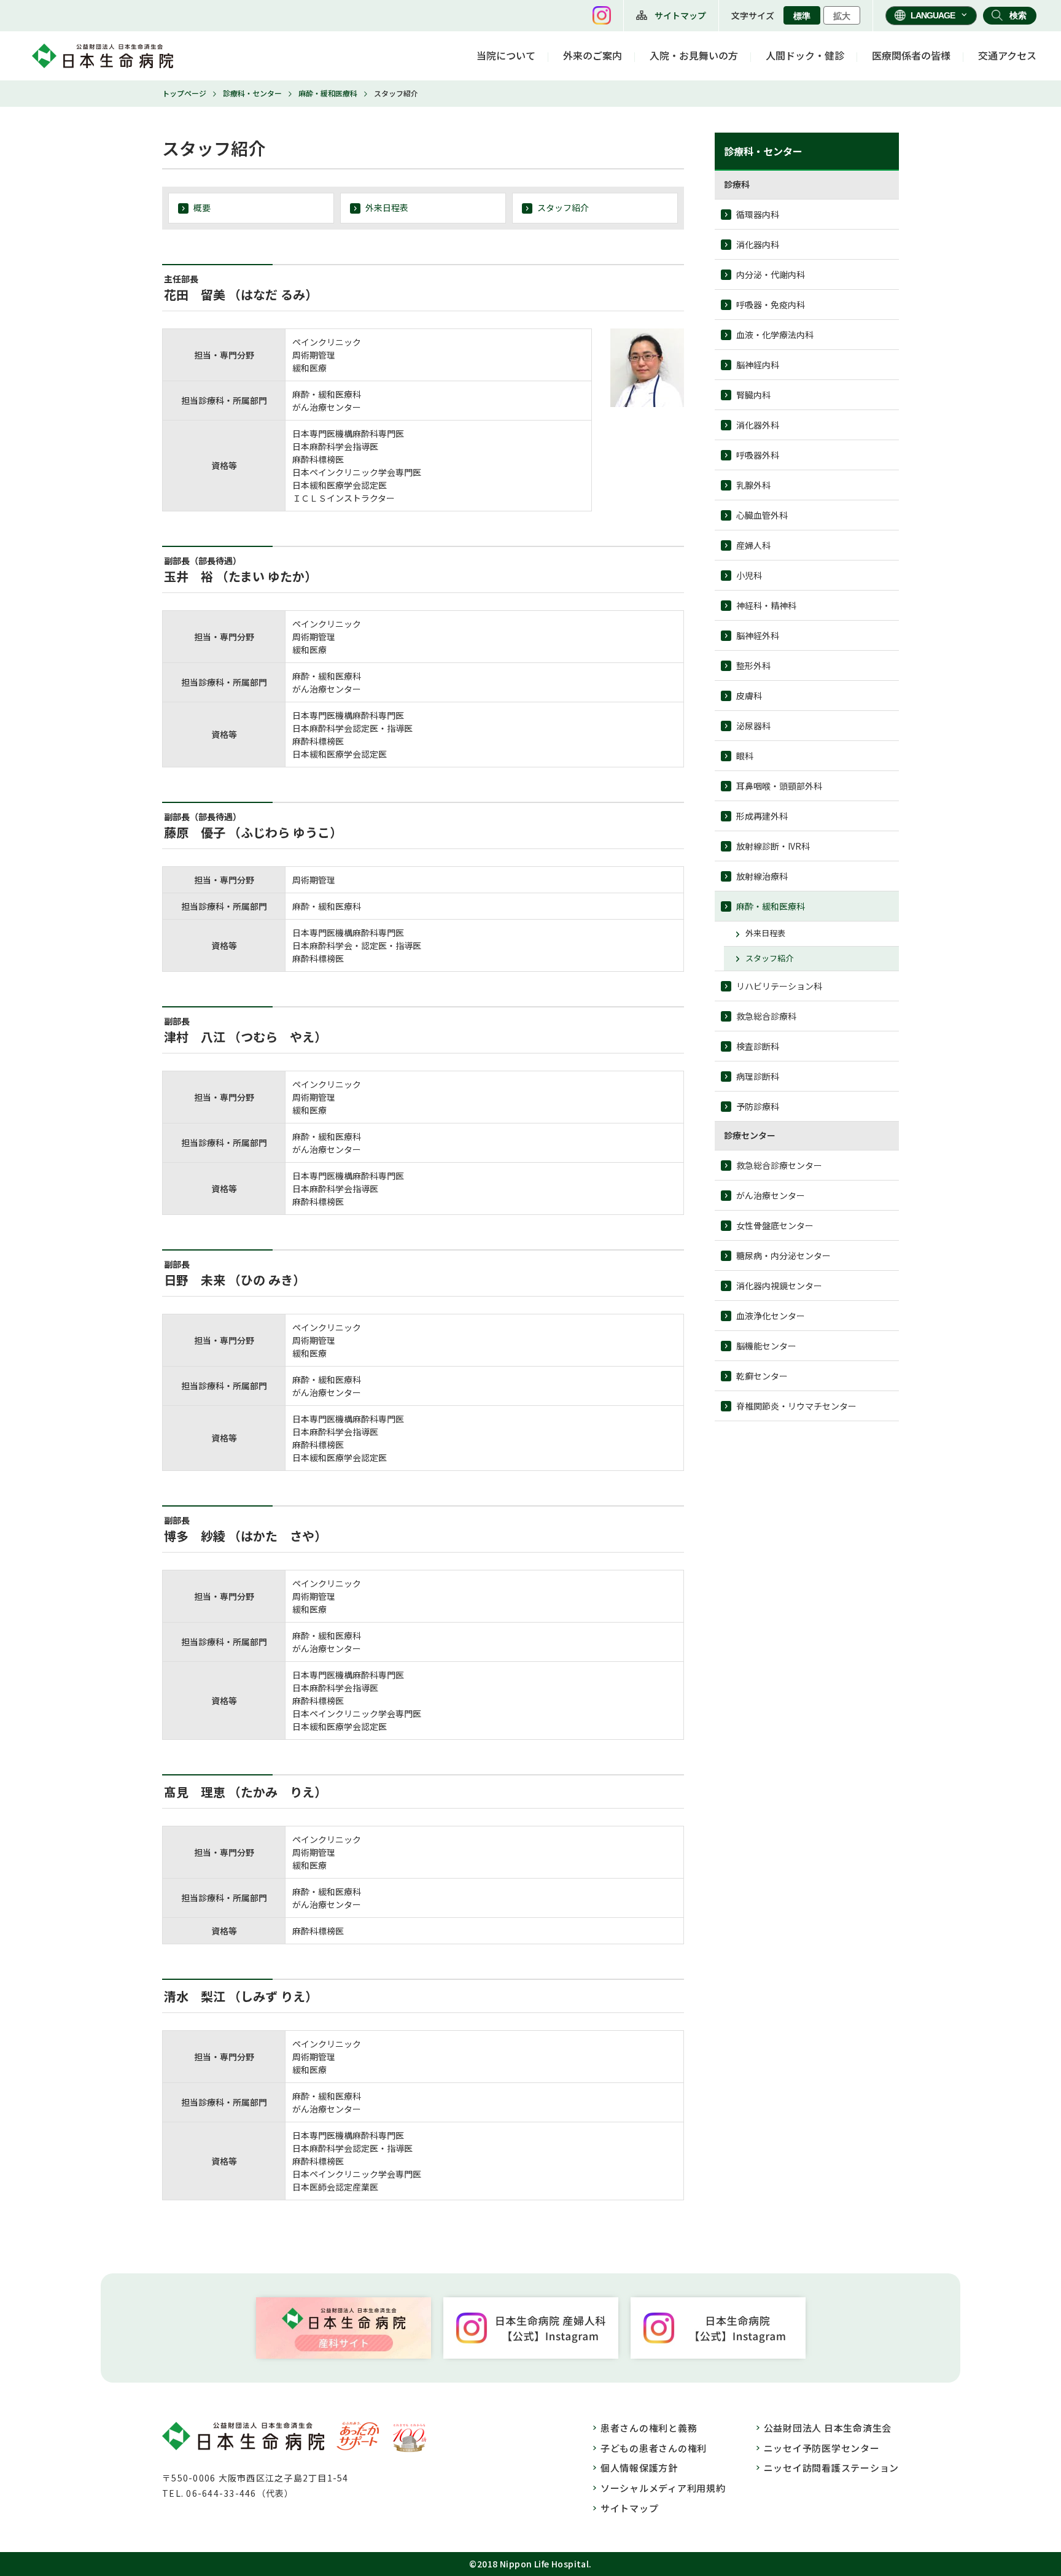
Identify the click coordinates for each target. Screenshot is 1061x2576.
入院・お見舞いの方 (694, 55)
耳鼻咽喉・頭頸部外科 (779, 786)
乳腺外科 (753, 485)
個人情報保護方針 (639, 2468)
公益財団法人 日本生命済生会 (828, 2428)
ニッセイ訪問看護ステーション (832, 2468)
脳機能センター (766, 1346)
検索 (1018, 15)
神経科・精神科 (766, 605)
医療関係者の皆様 (911, 55)
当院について (506, 55)
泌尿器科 (753, 726)
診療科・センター (252, 93)
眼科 (745, 756)
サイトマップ (680, 15)
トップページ (184, 93)
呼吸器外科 (758, 455)
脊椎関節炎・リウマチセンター (796, 1406)
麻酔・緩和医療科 (328, 93)
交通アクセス (1007, 55)
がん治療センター (771, 1195)
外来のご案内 (593, 55)
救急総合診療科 (766, 1016)
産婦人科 (753, 545)
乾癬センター (762, 1376)
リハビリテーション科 (779, 986)
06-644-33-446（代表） (240, 2493)
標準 (802, 16)
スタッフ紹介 (563, 208)
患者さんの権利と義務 (649, 2428)
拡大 (842, 16)
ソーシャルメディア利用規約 (663, 2488)
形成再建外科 (762, 816)
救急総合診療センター (779, 1165)
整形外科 (753, 665)
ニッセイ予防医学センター (822, 2448)
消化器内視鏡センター (779, 1286)
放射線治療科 (762, 876)
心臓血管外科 (762, 515)
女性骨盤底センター (775, 1225)
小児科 (749, 575)
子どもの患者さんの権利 (654, 2448)
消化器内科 (758, 244)
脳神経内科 (758, 365)
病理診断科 (758, 1076)
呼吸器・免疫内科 (771, 305)
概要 (202, 208)
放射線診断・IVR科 (773, 846)
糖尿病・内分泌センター (783, 1255)
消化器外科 (758, 425)
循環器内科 (758, 214)
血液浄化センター (771, 1316)
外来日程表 (387, 208)
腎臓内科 (753, 395)
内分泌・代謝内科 (771, 274)
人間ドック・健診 (805, 55)
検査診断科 (758, 1046)
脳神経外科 (758, 635)
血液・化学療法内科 (775, 335)
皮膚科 (749, 696)
